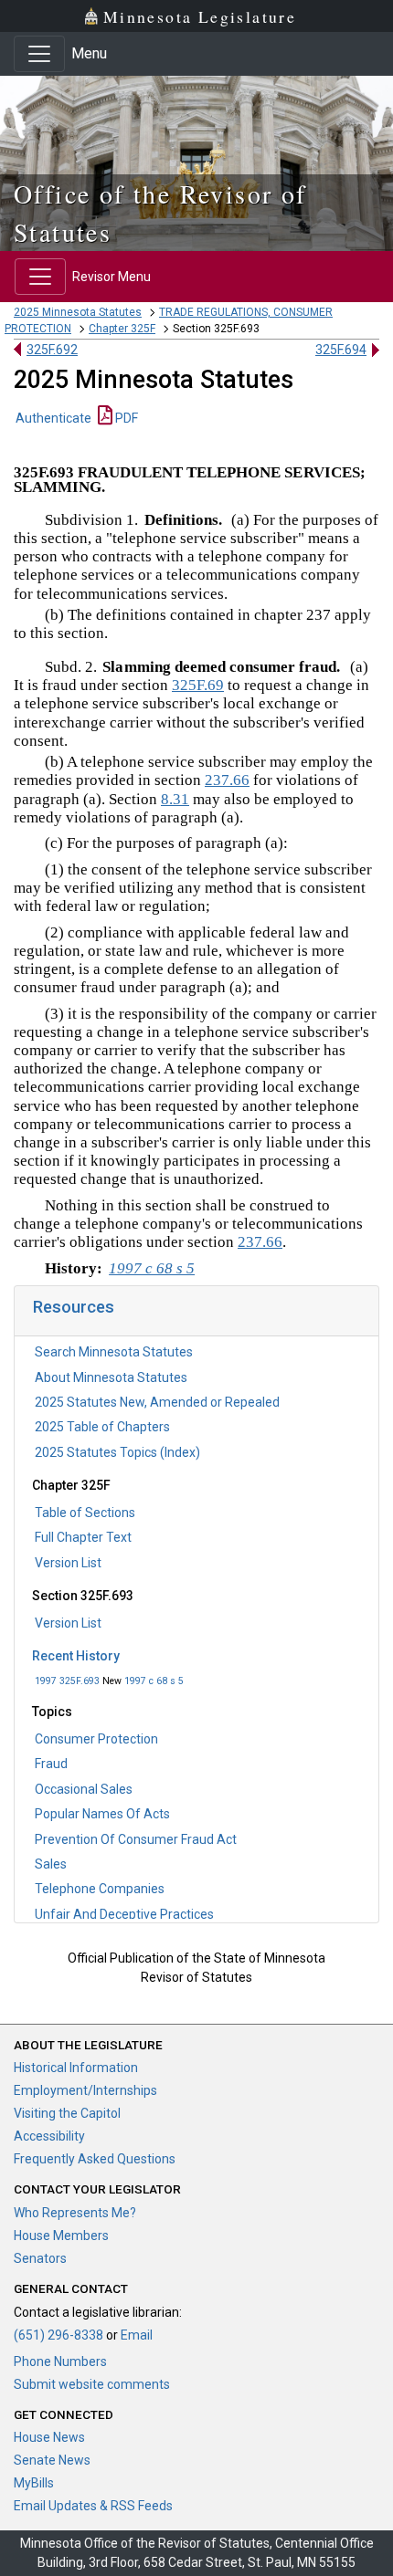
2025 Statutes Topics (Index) (117, 1452)
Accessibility (49, 2136)
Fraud (51, 1764)
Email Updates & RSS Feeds (93, 2506)
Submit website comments (92, 2384)
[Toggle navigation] (39, 54)
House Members (61, 2236)
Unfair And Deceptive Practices (124, 1914)
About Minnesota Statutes (111, 1377)
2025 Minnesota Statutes (78, 312)
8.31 (175, 799)
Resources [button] (74, 1307)
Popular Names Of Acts (102, 1814)
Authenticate (53, 418)
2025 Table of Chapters (102, 1427)
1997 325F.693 (67, 1681)
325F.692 (52, 350)
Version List (68, 1563)
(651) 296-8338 (58, 2335)
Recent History (76, 1656)
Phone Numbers (60, 2361)
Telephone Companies (100, 1889)
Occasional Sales (84, 1789)
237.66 (227, 780)
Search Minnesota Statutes (114, 1352)
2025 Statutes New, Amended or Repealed (157, 1402)
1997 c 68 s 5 (154, 1681)
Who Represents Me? (75, 2213)
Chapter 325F (122, 329)
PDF (125, 418)
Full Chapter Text (83, 1537)
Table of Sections (85, 1513)
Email (137, 2335)
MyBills (34, 2483)
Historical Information (76, 2068)
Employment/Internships (85, 2090)
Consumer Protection (96, 1739)
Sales (51, 1864)
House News (49, 2437)
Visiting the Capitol (67, 2113)
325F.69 (198, 685)
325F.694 (341, 350)
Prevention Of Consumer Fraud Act (136, 1839)
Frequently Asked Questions (95, 2159)
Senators (40, 2258)
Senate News (52, 2460)
